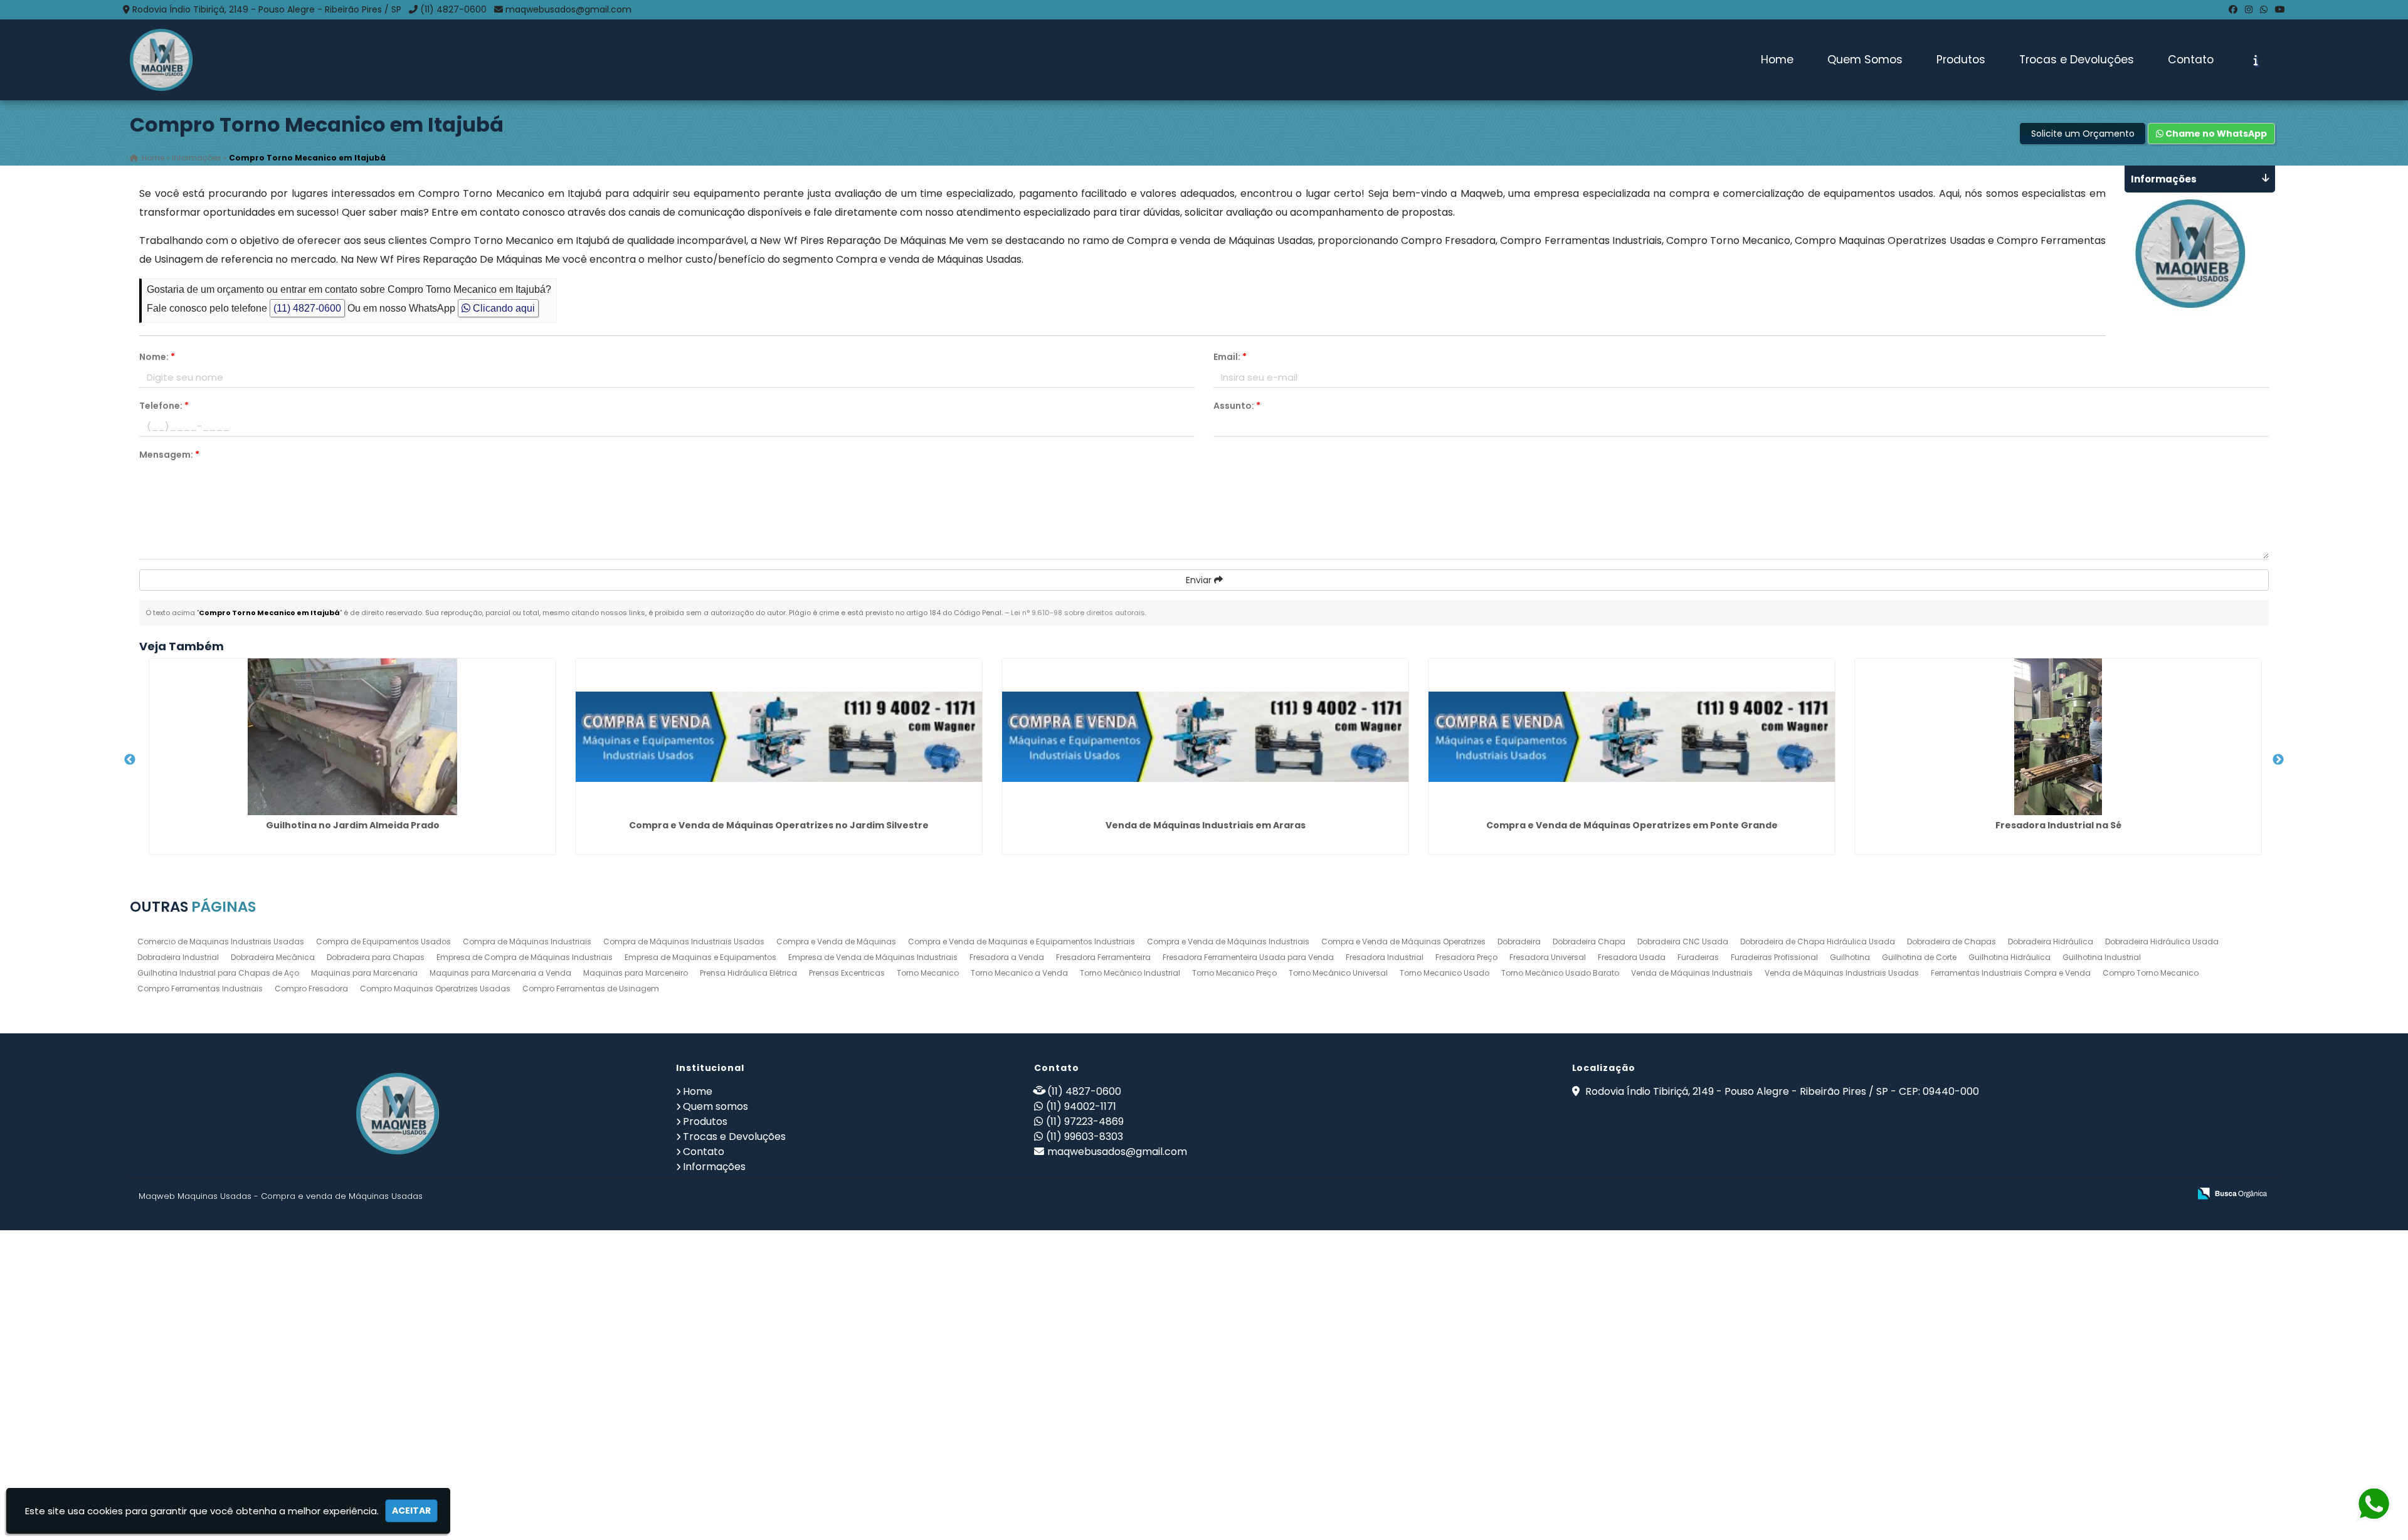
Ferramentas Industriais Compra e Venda (2011, 973)
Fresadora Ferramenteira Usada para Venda (1248, 957)
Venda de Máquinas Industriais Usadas (1842, 973)
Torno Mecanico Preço (1234, 973)
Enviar (1200, 580)
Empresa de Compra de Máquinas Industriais (525, 957)
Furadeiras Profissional (1774, 957)
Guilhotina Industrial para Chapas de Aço (218, 973)
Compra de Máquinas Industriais (527, 941)
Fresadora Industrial (1385, 957)
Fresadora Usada (1632, 957)
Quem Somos (1865, 60)
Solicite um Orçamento (2083, 134)
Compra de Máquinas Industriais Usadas (684, 941)
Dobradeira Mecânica (273, 957)
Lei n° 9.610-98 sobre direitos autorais (1078, 613)
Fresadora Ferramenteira (1103, 957)
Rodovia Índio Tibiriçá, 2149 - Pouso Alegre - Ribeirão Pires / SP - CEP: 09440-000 (1781, 1091)
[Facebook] (2233, 9)
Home (1777, 60)
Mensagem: (169, 455)
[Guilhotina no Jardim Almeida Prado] (352, 737)
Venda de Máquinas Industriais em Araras (1206, 825)
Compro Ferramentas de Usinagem (591, 989)
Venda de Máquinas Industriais (1692, 973)
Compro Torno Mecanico (2151, 973)
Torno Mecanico (928, 973)
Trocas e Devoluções (2077, 60)
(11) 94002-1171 (1081, 1106)
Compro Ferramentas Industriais (200, 989)
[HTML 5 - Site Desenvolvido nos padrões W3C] (2088, 1194)
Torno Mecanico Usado (1444, 973)
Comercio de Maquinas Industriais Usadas (221, 941)
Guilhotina (1850, 957)
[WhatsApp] (2264, 9)
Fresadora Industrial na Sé (2058, 825)
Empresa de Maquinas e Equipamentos (700, 957)
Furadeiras (1698, 957)
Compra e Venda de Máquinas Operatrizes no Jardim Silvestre (779, 825)
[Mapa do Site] (2055, 1194)
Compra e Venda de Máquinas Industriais (1228, 941)
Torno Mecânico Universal (1338, 973)
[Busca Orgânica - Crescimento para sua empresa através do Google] (2232, 1192)
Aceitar (411, 1511)
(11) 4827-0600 (453, 9)
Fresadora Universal (1548, 957)
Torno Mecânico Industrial (1130, 973)
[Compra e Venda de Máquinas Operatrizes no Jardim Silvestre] (779, 737)
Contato (2191, 60)
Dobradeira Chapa (1589, 941)
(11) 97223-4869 (1085, 1121)
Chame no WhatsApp (2215, 134)
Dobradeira (1519, 941)
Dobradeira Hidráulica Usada (2162, 941)
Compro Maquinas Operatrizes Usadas (435, 989)
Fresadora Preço (1466, 957)
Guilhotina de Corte (1919, 957)
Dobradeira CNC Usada (1683, 941)
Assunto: (1237, 406)
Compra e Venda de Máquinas (836, 941)
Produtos (1961, 60)
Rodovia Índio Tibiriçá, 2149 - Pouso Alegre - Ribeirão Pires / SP (267, 9)
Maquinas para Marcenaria (364, 973)
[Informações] (2256, 60)
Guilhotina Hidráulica (2009, 957)
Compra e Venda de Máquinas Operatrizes (1403, 941)
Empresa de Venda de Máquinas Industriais (873, 957)
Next (2278, 760)
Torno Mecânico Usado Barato (1560, 973)
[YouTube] (2280, 9)
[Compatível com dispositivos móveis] (2174, 1194)
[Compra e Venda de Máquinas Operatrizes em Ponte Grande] (1632, 737)
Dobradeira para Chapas (376, 957)
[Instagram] (2249, 9)
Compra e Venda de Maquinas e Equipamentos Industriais (1022, 941)
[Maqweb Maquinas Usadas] (398, 1114)
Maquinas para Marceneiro (636, 973)
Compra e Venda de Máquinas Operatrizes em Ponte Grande (1632, 825)
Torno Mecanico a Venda (1019, 973)
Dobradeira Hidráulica (2051, 941)
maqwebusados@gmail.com (568, 9)
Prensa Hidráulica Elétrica (748, 973)
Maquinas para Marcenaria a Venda (500, 973)
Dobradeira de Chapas (1951, 941)
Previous (130, 760)
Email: (1230, 357)
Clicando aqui (503, 308)
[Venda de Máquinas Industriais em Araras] (1205, 737)
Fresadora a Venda (1007, 957)
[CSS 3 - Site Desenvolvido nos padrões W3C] (2131, 1194)
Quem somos (716, 1106)
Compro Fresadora (311, 989)
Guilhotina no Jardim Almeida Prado (353, 825)
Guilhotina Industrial (2102, 957)
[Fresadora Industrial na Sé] (2058, 737)
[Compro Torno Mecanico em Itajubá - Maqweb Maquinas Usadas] (161, 60)
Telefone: (164, 406)
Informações (714, 1167)
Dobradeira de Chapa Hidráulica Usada (1818, 941)
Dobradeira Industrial (178, 957)
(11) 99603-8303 (1085, 1137)
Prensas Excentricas (847, 973)
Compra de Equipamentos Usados (383, 941)
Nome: (157, 357)
